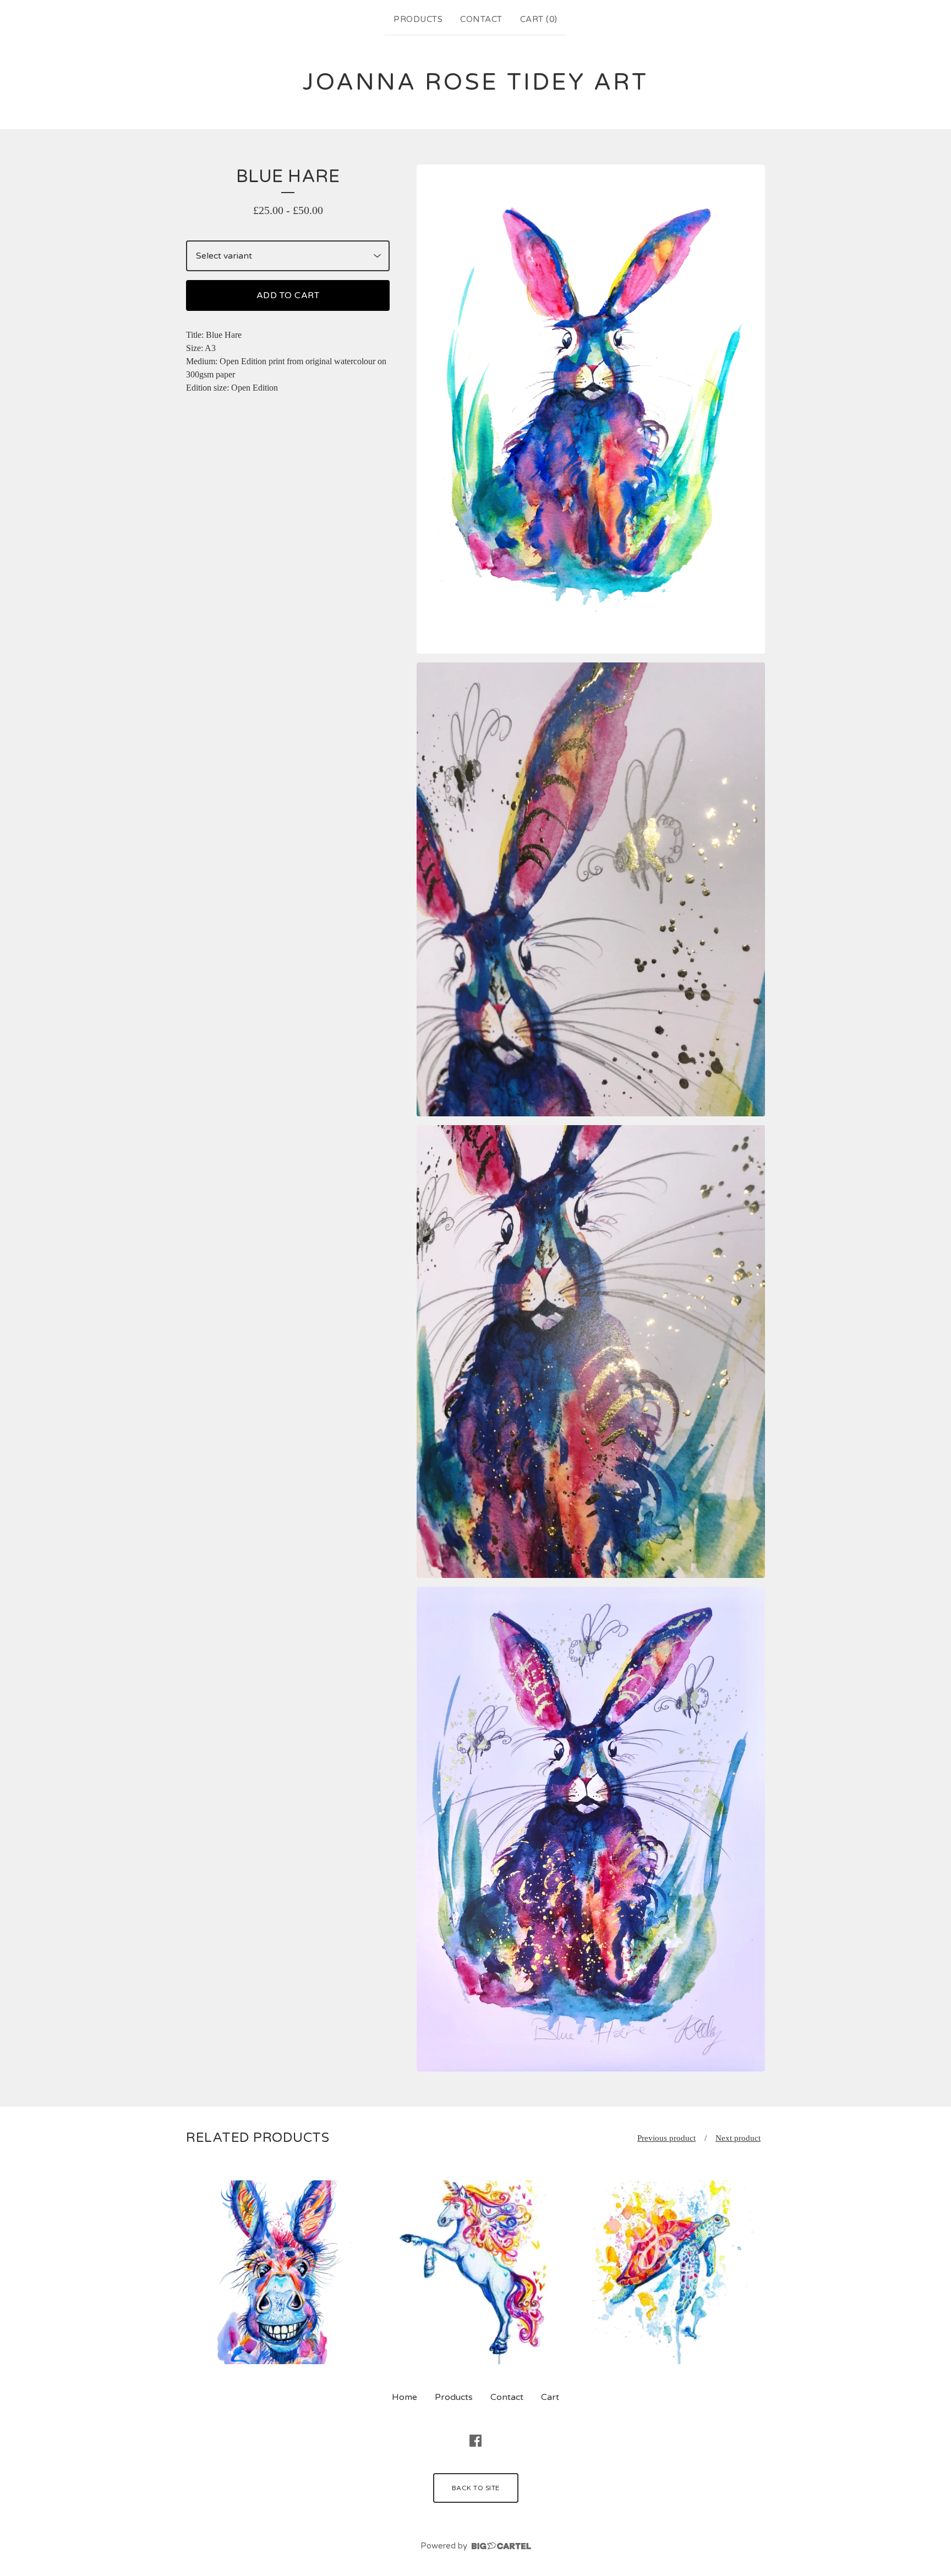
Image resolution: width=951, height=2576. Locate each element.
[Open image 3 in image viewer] (591, 1352)
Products (418, 19)
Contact (481, 19)
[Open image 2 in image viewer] (591, 889)
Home (405, 2397)
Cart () (539, 19)
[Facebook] (475, 2441)
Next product (738, 2138)
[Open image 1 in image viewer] (591, 409)
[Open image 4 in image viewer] (591, 1829)
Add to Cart (288, 295)
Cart (550, 2397)
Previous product (666, 2138)
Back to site (476, 2488)
